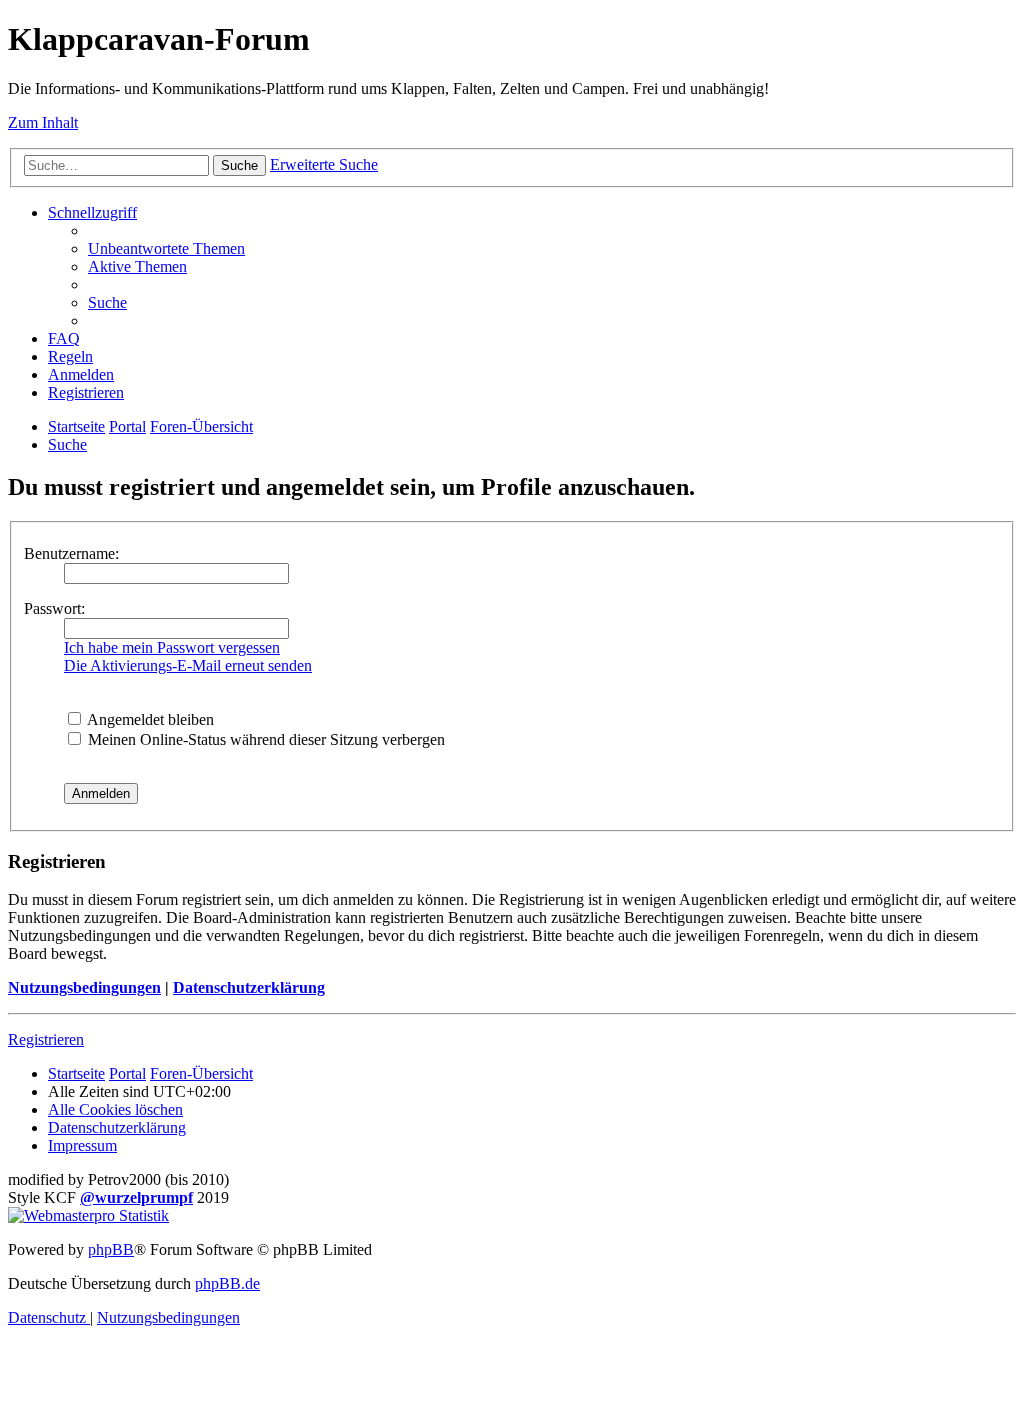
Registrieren (46, 1039)
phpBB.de (227, 1283)
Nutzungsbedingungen (84, 987)
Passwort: (54, 608)
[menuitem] (166, 248)
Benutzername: (71, 553)
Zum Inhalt (43, 122)
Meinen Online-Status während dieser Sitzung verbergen (264, 739)
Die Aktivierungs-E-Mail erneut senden (188, 665)
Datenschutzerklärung (249, 987)
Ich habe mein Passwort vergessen (172, 647)
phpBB (111, 1249)
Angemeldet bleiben (149, 719)
